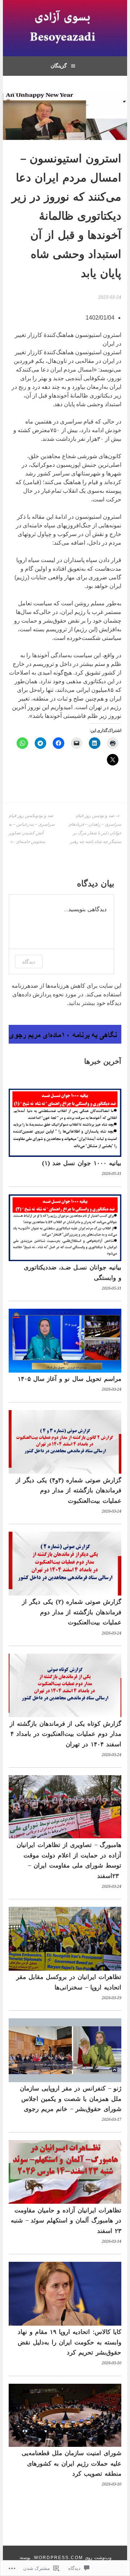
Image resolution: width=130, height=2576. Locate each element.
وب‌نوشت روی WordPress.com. (72, 2558)
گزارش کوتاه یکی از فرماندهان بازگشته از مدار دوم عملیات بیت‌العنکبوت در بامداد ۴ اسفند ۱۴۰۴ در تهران (66, 1734)
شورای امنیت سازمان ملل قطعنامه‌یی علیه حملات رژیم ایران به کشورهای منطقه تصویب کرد (71, 2463)
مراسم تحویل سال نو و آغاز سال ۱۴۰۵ (70, 1379)
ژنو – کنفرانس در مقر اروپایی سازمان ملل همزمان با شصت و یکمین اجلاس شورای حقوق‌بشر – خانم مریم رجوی (71, 2099)
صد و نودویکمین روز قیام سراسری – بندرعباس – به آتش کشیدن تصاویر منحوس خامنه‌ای (32, 829)
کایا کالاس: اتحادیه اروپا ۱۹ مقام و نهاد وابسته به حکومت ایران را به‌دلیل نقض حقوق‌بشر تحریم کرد (70, 2342)
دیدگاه (29, 962)
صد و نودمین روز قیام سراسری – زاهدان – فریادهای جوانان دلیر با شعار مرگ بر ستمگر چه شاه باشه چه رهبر (95, 829)
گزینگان (59, 66)
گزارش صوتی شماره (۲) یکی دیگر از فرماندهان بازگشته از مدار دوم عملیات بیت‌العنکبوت (72, 1612)
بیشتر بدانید (82, 1003)
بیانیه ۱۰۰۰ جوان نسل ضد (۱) (82, 1163)
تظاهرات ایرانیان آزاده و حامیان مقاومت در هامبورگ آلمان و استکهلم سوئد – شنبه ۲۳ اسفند (66, 2220)
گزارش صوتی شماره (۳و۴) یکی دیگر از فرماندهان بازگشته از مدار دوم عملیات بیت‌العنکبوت (69, 1490)
